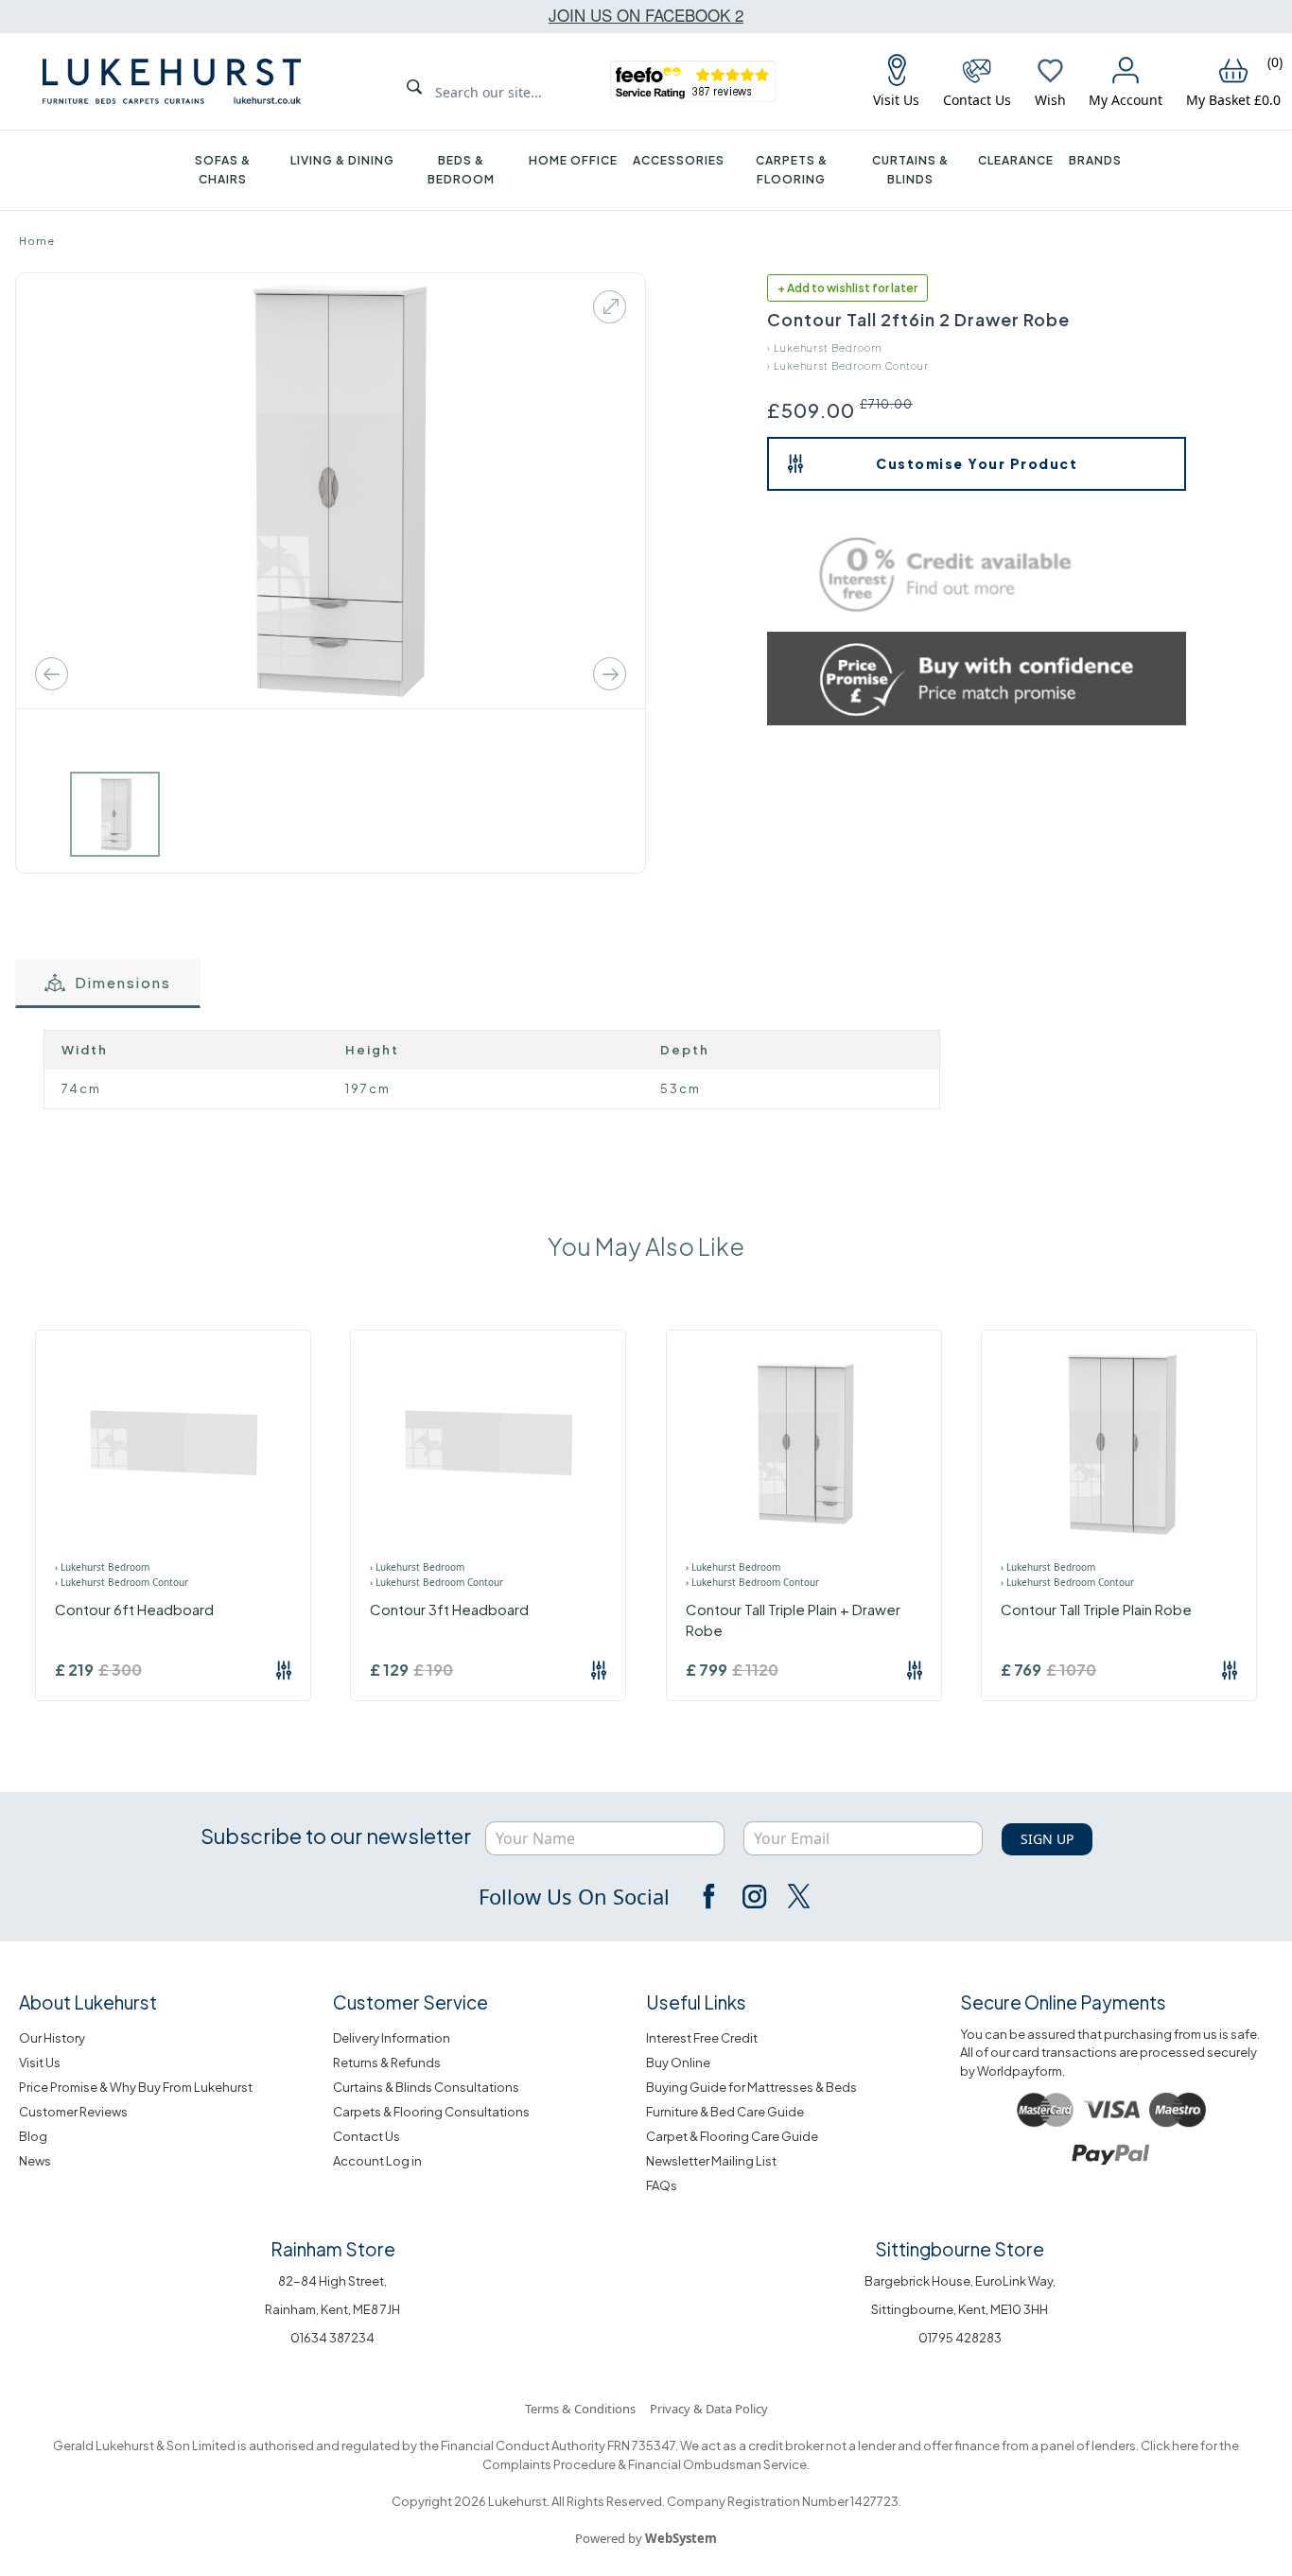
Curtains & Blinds (910, 170)
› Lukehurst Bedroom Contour (848, 366)
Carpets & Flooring (792, 170)
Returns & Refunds (387, 2063)
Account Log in (377, 2161)
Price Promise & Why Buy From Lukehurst (136, 2087)
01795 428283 (960, 2338)
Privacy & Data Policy (709, 2409)
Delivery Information (392, 2038)
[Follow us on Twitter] (797, 1896)
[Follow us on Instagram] (754, 1896)
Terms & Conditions (580, 2409)
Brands (1095, 160)
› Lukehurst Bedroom (824, 348)
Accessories (679, 160)
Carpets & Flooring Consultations (431, 2112)
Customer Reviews (73, 2112)
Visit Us (40, 2063)
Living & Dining (342, 160)
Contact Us (367, 2136)
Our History (52, 2038)
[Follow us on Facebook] (710, 1896)
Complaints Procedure (549, 2464)
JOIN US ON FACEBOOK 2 (646, 15)
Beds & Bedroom (461, 170)
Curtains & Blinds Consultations (426, 2087)
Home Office (573, 160)
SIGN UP (1047, 1839)
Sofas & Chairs (223, 170)
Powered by (646, 2538)
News (35, 2161)
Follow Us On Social (574, 1896)
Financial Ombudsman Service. (718, 2464)
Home (37, 241)
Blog (33, 2136)
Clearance (1016, 160)
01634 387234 (332, 2338)
